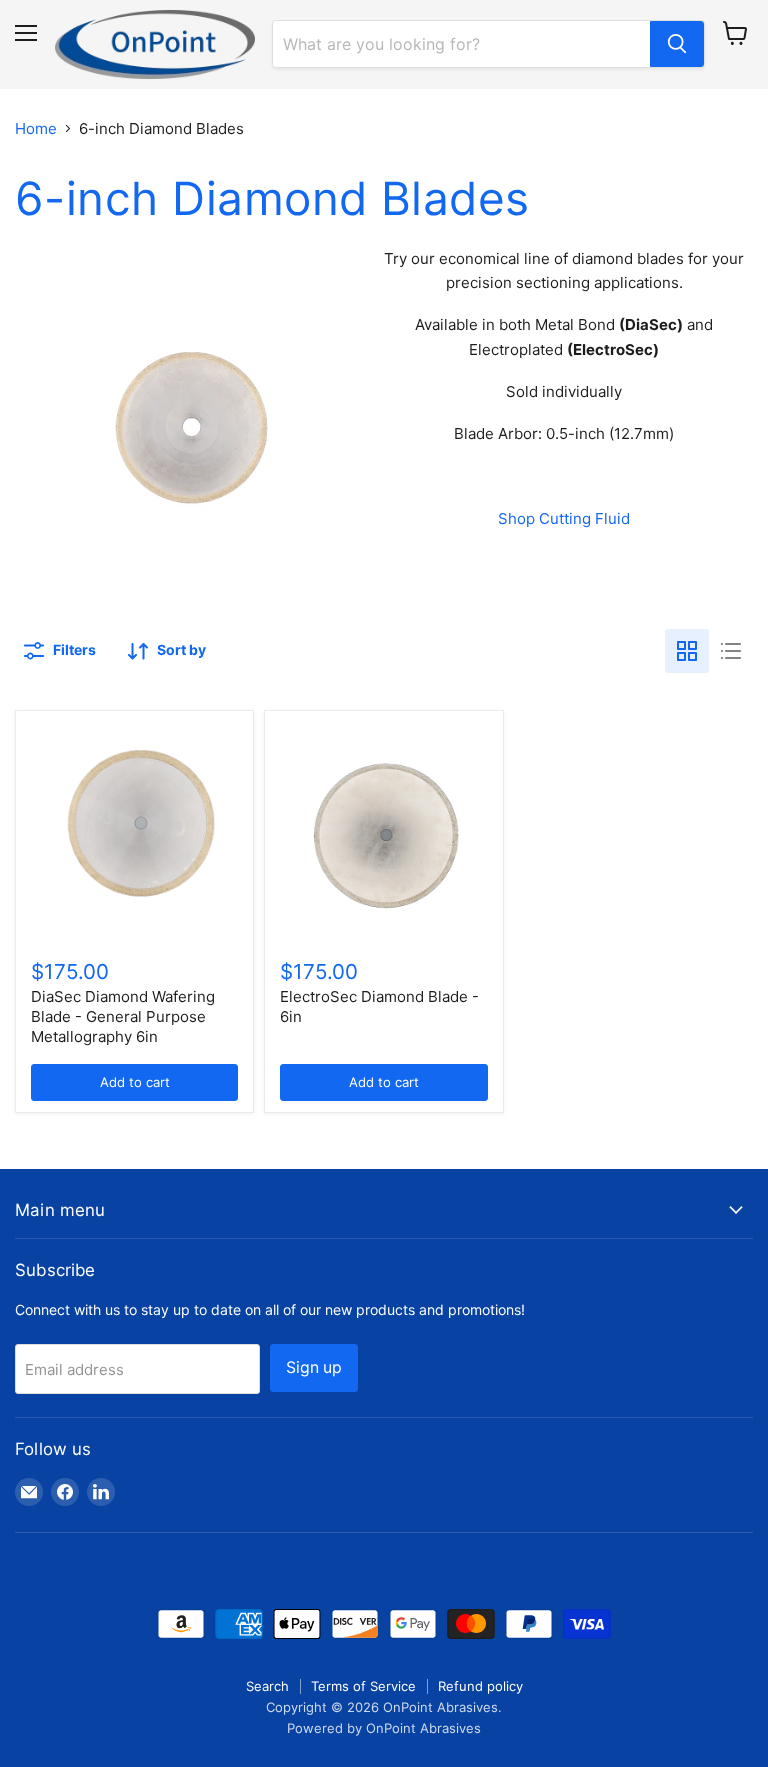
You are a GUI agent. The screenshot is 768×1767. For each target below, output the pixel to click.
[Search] (677, 44)
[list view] (731, 651)
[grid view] (687, 651)
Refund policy (480, 1686)
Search (267, 1686)
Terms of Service (363, 1686)
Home (36, 128)
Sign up (314, 1367)
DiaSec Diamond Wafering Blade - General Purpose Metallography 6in (123, 1016)
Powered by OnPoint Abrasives (384, 1728)
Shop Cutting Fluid (564, 518)
